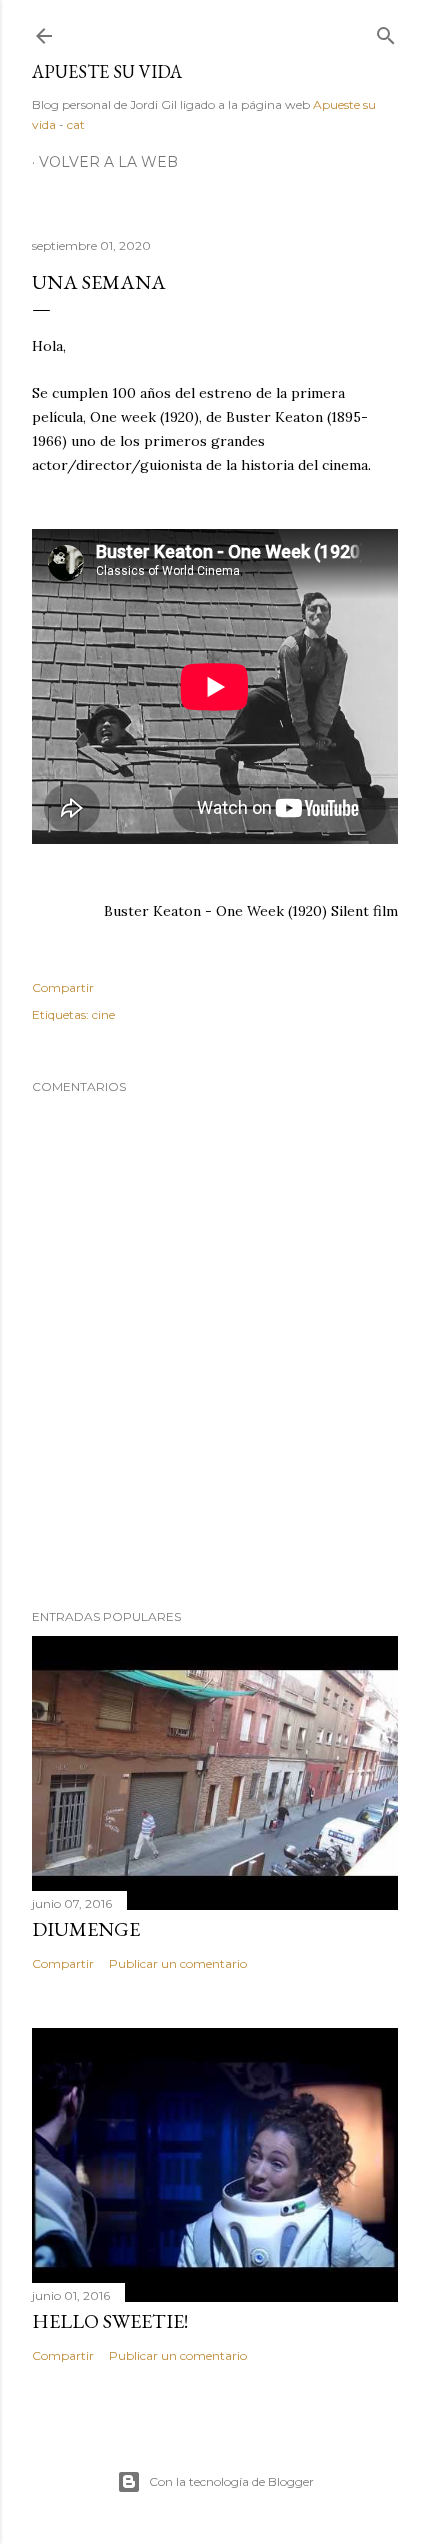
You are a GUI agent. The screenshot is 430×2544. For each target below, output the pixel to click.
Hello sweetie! (110, 2321)
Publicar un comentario (178, 1963)
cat (76, 124)
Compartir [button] (63, 987)
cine (103, 1014)
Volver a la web (108, 162)
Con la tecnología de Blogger (231, 2481)
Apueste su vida (107, 71)
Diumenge (86, 1929)
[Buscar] (386, 31)
